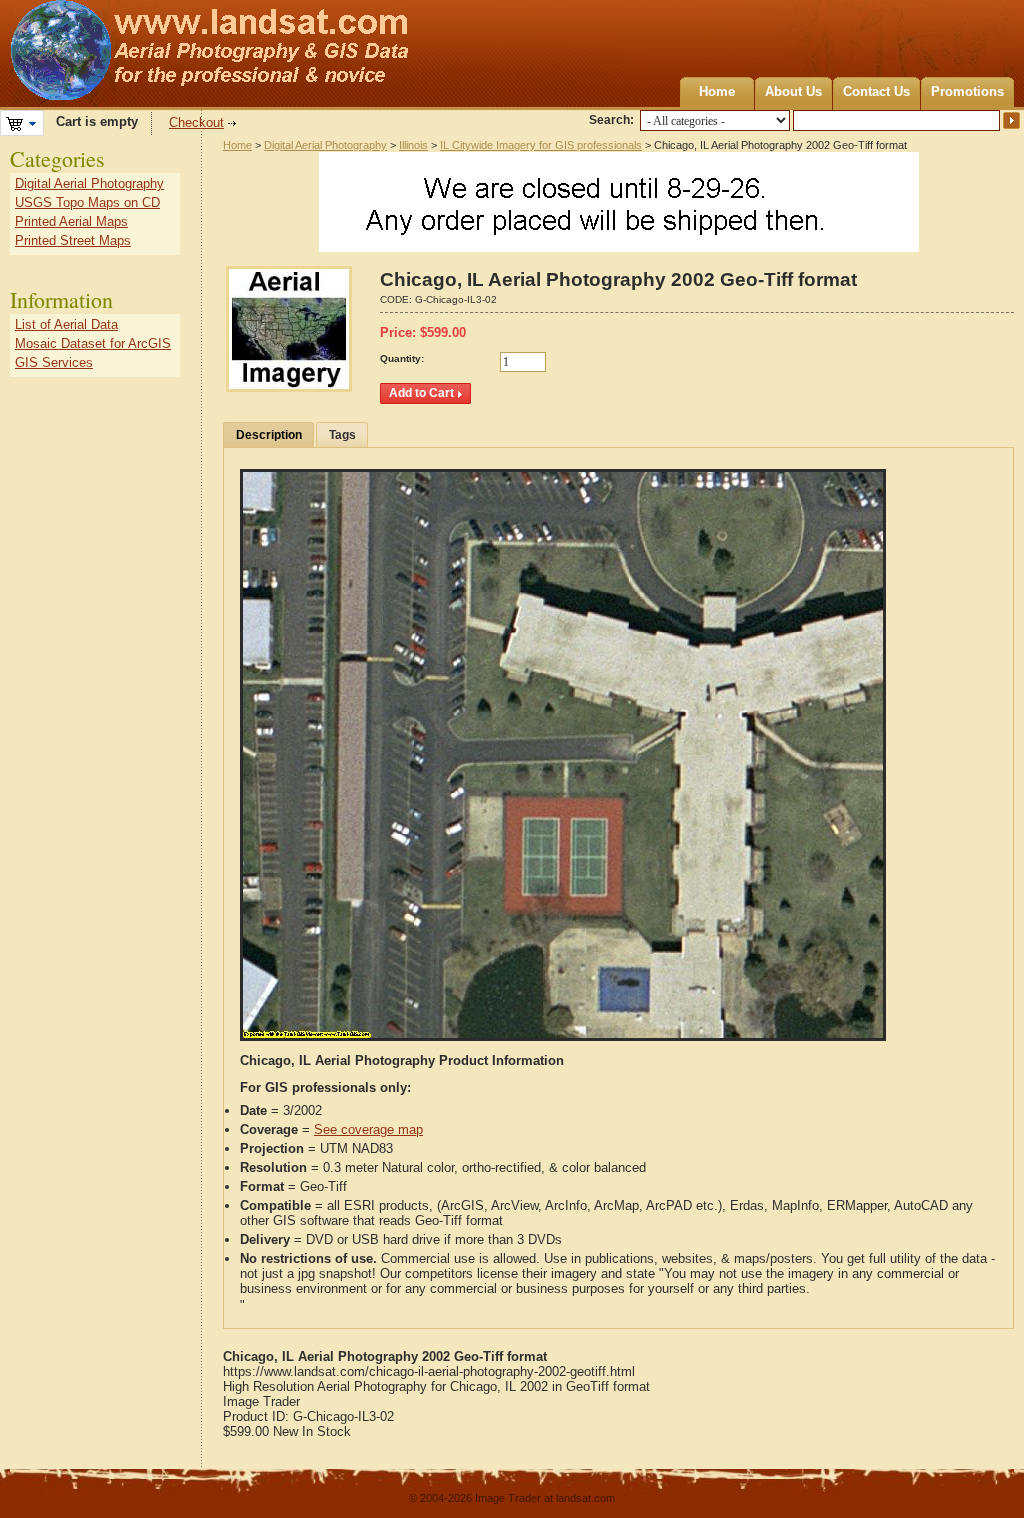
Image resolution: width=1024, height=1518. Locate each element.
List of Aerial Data (66, 324)
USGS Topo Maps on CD (87, 202)
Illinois (413, 145)
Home (717, 91)
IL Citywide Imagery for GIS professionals (541, 145)
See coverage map (368, 1129)
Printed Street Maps (73, 240)
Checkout (196, 122)
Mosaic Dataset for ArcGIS (93, 343)
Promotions (967, 91)
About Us (793, 91)
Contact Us (876, 91)
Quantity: (402, 358)
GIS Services (54, 362)
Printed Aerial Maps (71, 221)
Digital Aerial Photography (325, 145)
